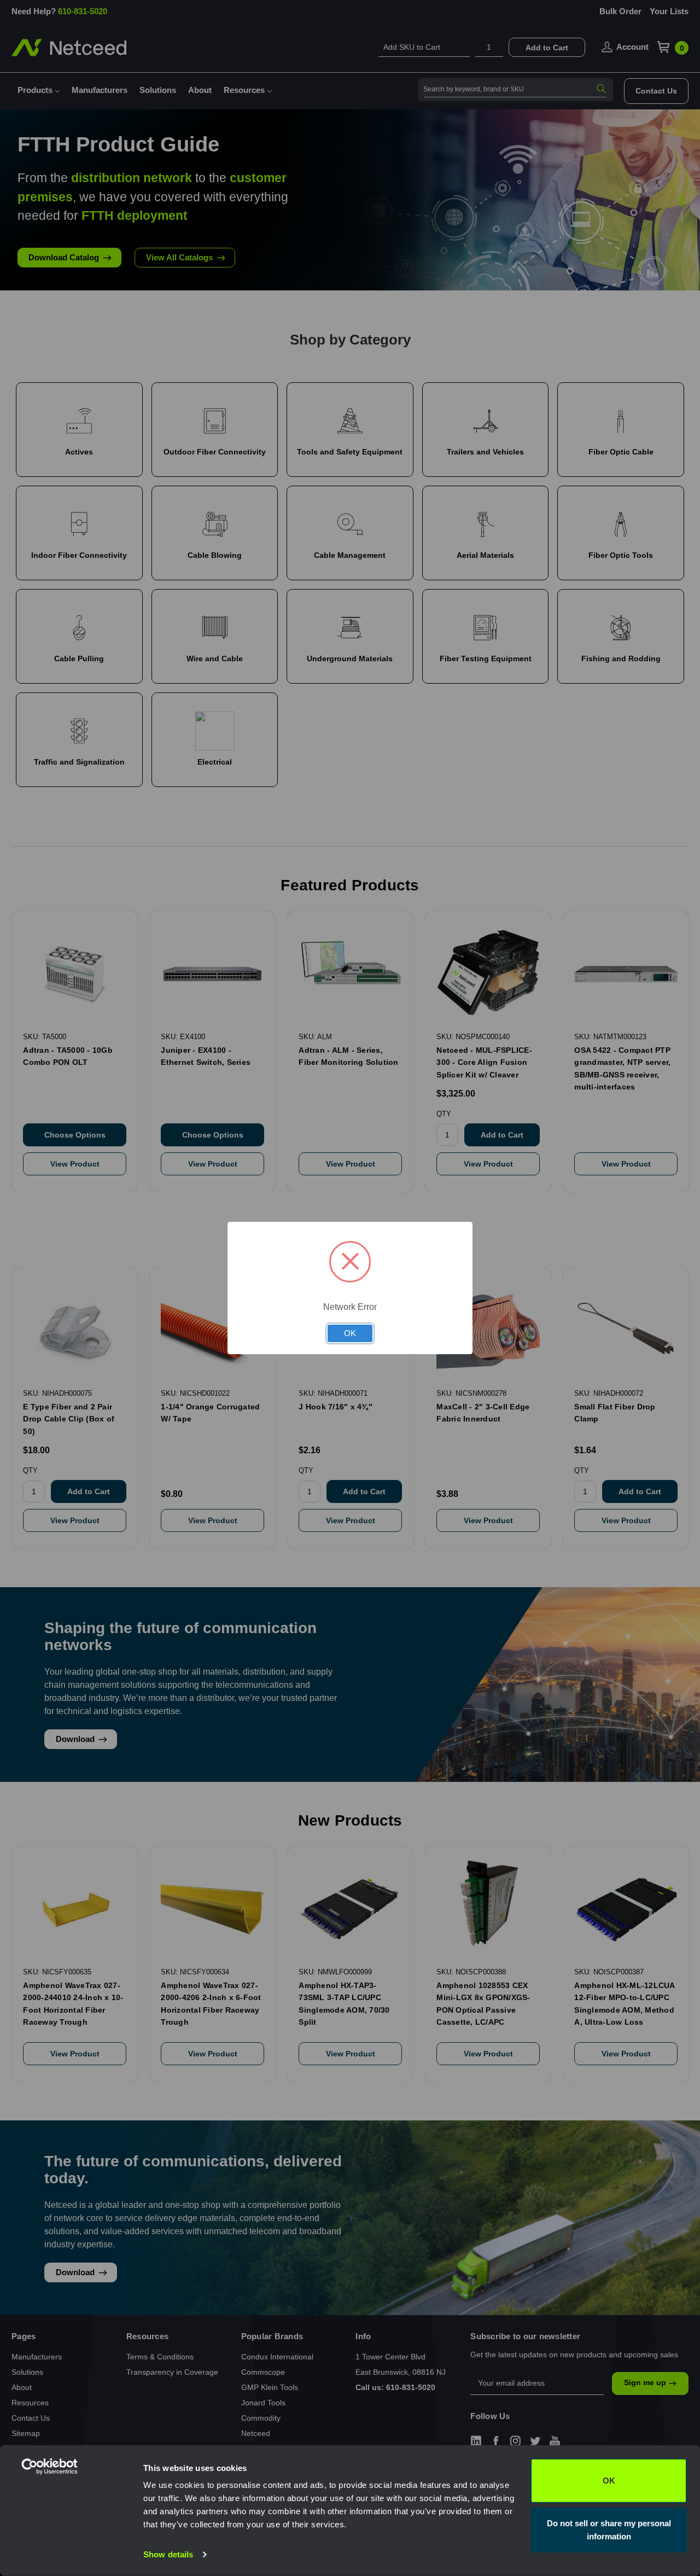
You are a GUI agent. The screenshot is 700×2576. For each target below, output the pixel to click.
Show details (168, 2554)
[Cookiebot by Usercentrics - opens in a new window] (71, 2555)
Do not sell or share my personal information (609, 2529)
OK (609, 2481)
